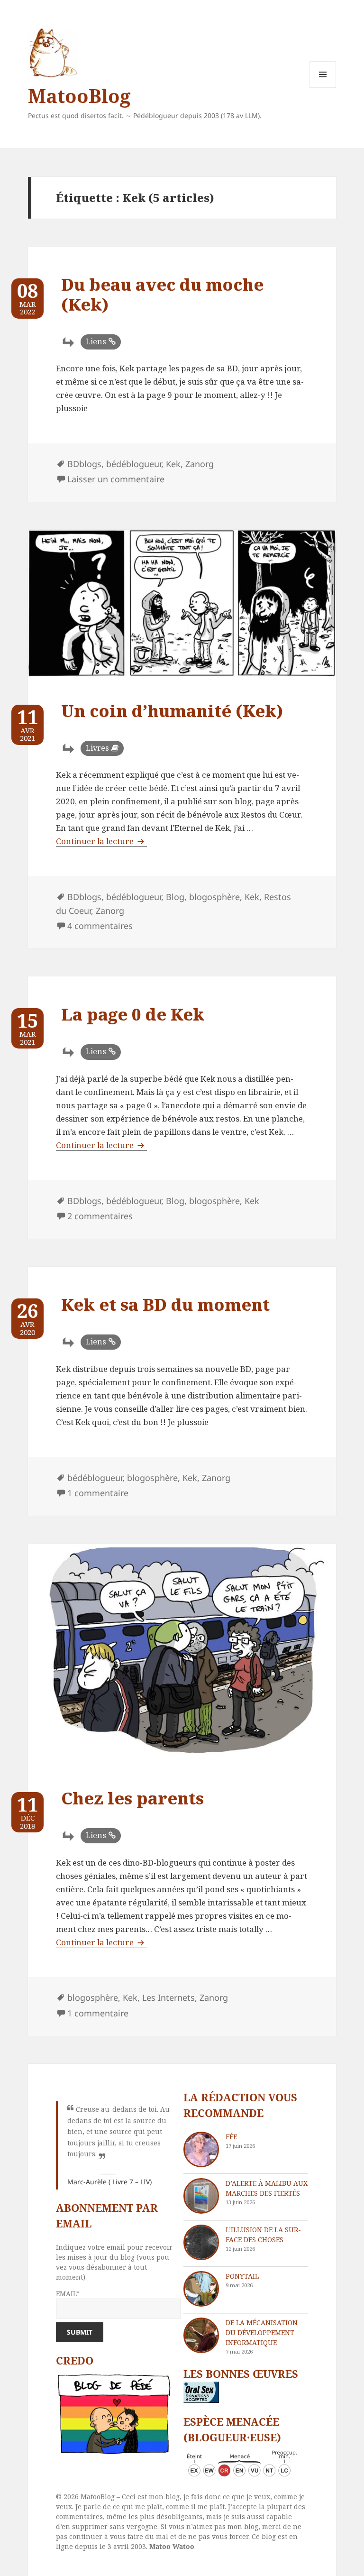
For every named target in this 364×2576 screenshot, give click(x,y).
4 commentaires (100, 926)
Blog (175, 897)
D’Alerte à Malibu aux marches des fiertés (267, 2188)
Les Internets (168, 1997)
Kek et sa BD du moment (165, 1304)
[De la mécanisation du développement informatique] (201, 2335)
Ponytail (242, 2276)
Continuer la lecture (101, 841)
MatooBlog (79, 96)
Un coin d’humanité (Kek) (172, 711)
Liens (96, 341)
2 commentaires (100, 1216)
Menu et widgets (323, 87)
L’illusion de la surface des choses (263, 2235)
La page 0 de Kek (133, 1014)
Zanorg (200, 464)
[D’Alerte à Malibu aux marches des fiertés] (201, 2196)
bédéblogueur (134, 464)
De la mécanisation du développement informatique (262, 2332)
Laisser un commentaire (116, 479)
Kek (173, 464)
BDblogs (84, 464)
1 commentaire (98, 1493)
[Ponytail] (201, 2289)
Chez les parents (132, 1798)
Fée (231, 2137)
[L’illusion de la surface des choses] (201, 2242)
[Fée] (201, 2149)
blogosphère (214, 897)
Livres (97, 748)
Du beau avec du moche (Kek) (162, 294)
